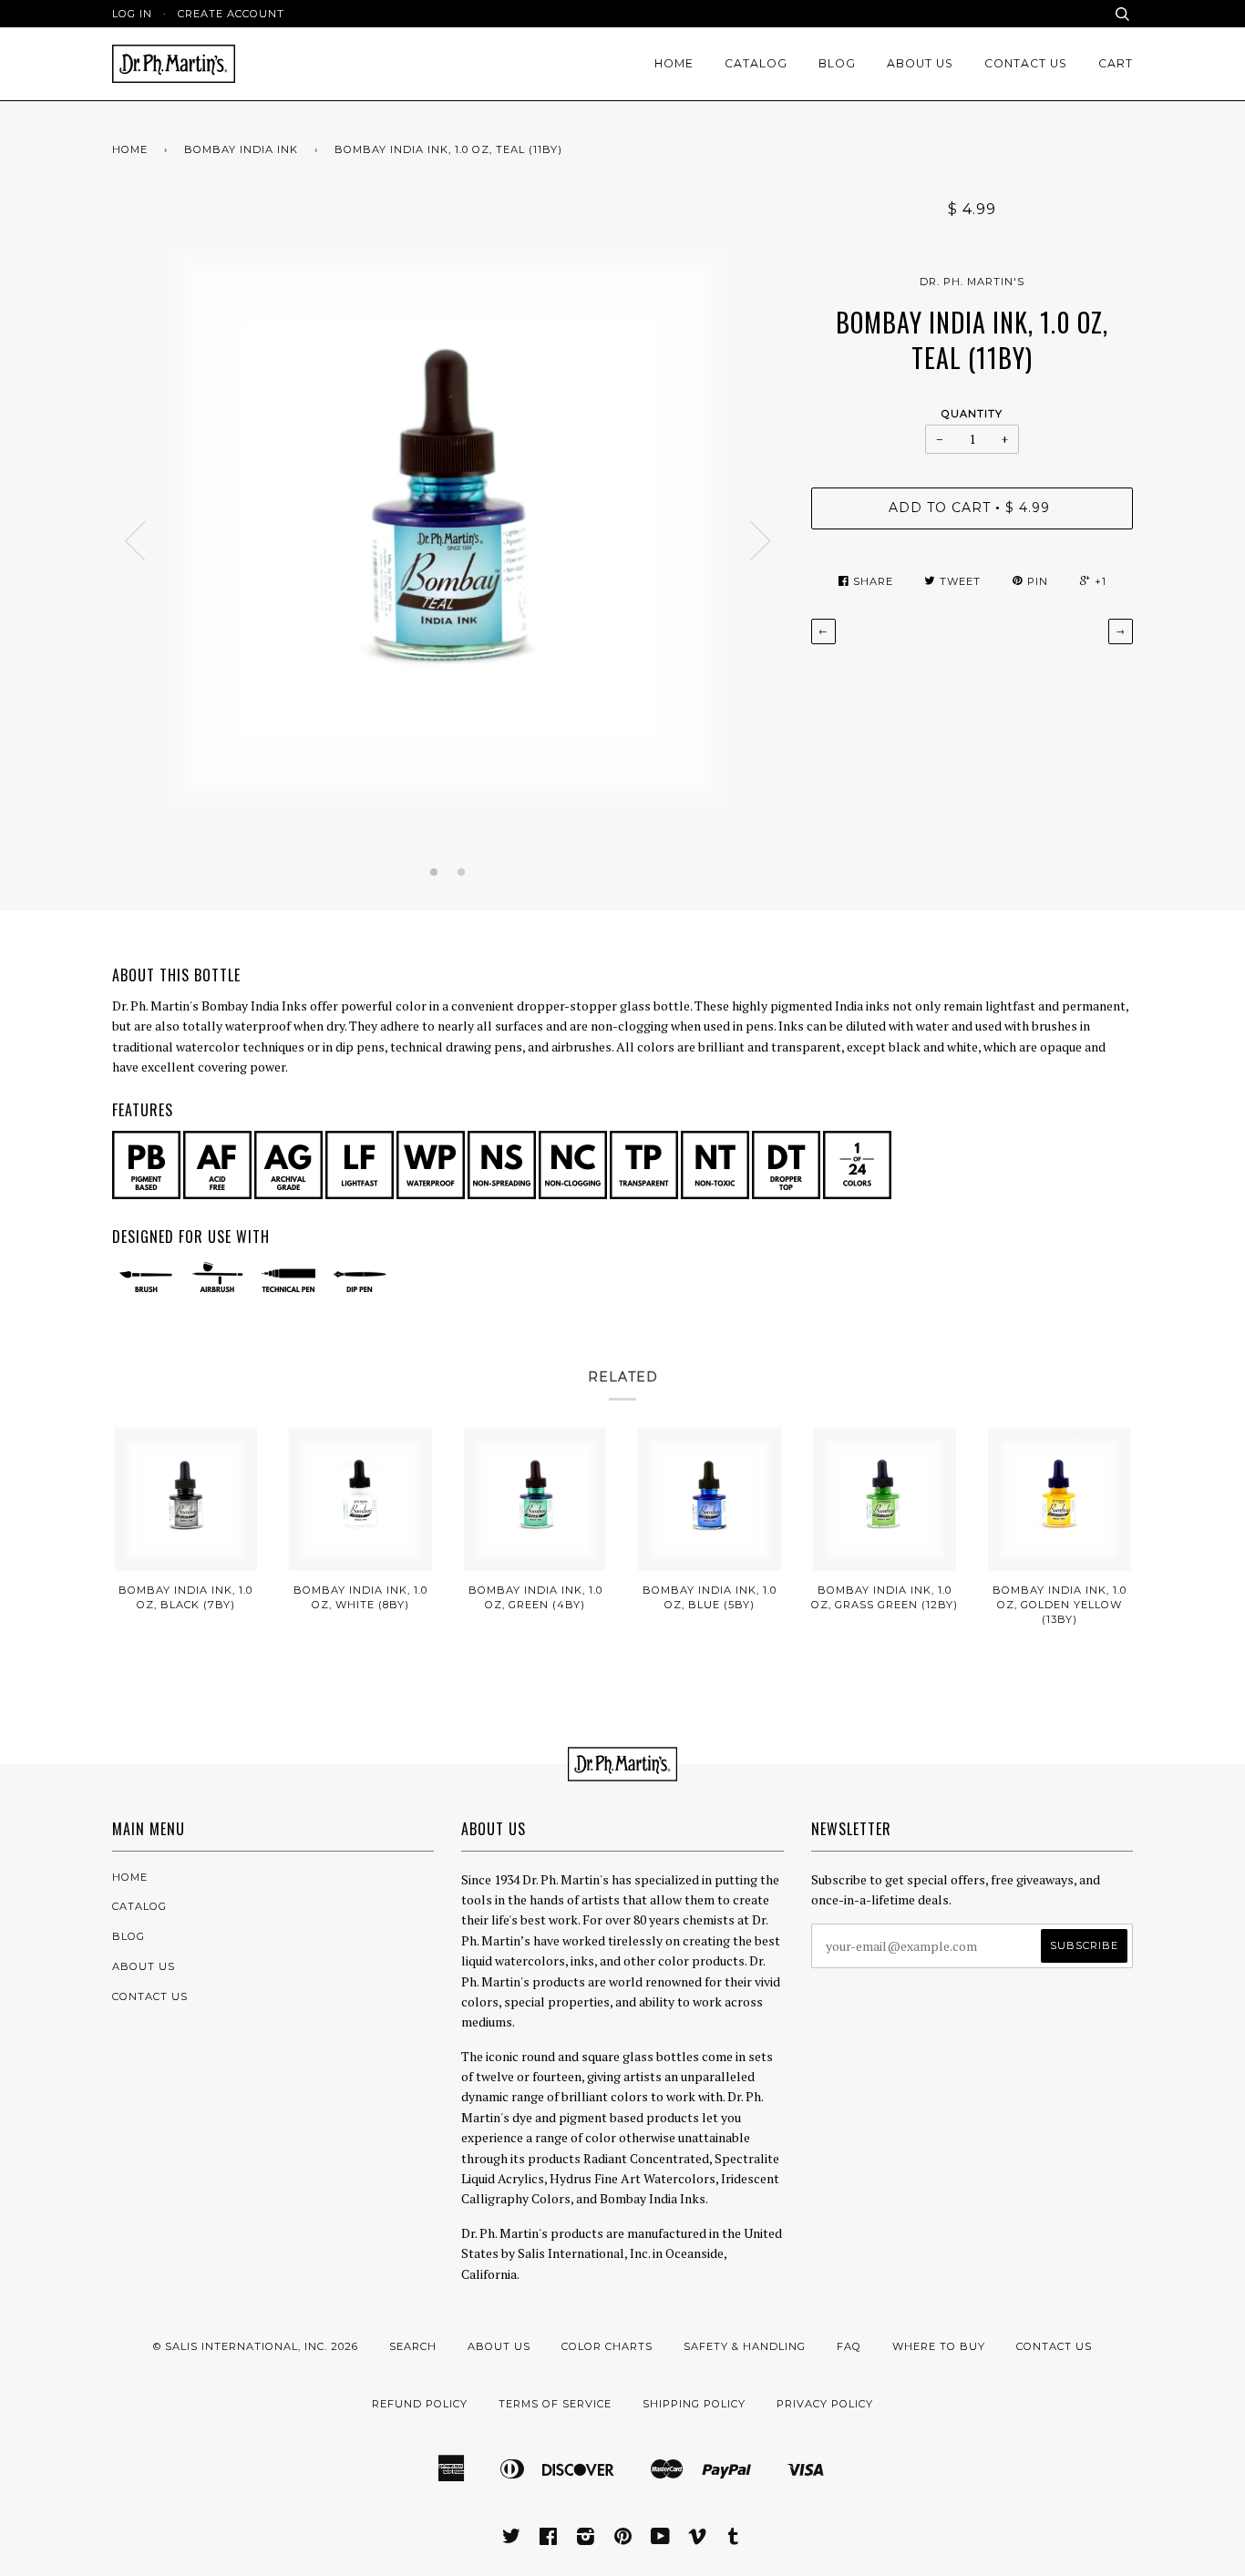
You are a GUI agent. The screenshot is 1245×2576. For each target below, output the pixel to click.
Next (761, 541)
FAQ (849, 2346)
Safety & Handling (745, 2346)
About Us (920, 63)
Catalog (756, 63)
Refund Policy (420, 2404)
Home (674, 63)
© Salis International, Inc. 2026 (256, 2346)
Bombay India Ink (241, 149)
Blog (837, 63)
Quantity (972, 414)
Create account (231, 14)
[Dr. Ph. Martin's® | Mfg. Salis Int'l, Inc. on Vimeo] (698, 2540)
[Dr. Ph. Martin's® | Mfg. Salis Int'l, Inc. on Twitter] (512, 2540)
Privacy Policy (825, 2404)
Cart (1116, 63)
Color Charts (607, 2346)
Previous (135, 541)
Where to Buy (939, 2346)
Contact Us (1026, 63)
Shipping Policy (694, 2404)
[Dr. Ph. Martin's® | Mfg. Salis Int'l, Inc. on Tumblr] (734, 2540)
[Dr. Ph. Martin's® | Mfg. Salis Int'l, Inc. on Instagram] (586, 2540)
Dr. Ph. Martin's (972, 282)
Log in (132, 14)
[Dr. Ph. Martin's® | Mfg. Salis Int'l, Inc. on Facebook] (549, 2540)
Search (413, 2346)
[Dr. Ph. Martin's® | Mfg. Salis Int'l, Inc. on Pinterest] (623, 2540)
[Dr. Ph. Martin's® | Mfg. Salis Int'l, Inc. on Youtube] (661, 2540)
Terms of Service (555, 2404)
